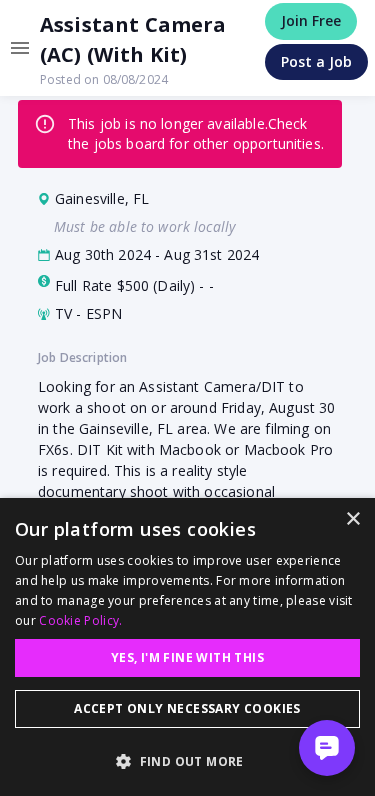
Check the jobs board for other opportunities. (196, 133)
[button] (187, 761)
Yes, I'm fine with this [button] (187, 657)
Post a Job (316, 61)
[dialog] (187, 647)
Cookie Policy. (80, 620)
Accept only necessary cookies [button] (187, 708)
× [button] (352, 519)
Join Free (311, 20)
